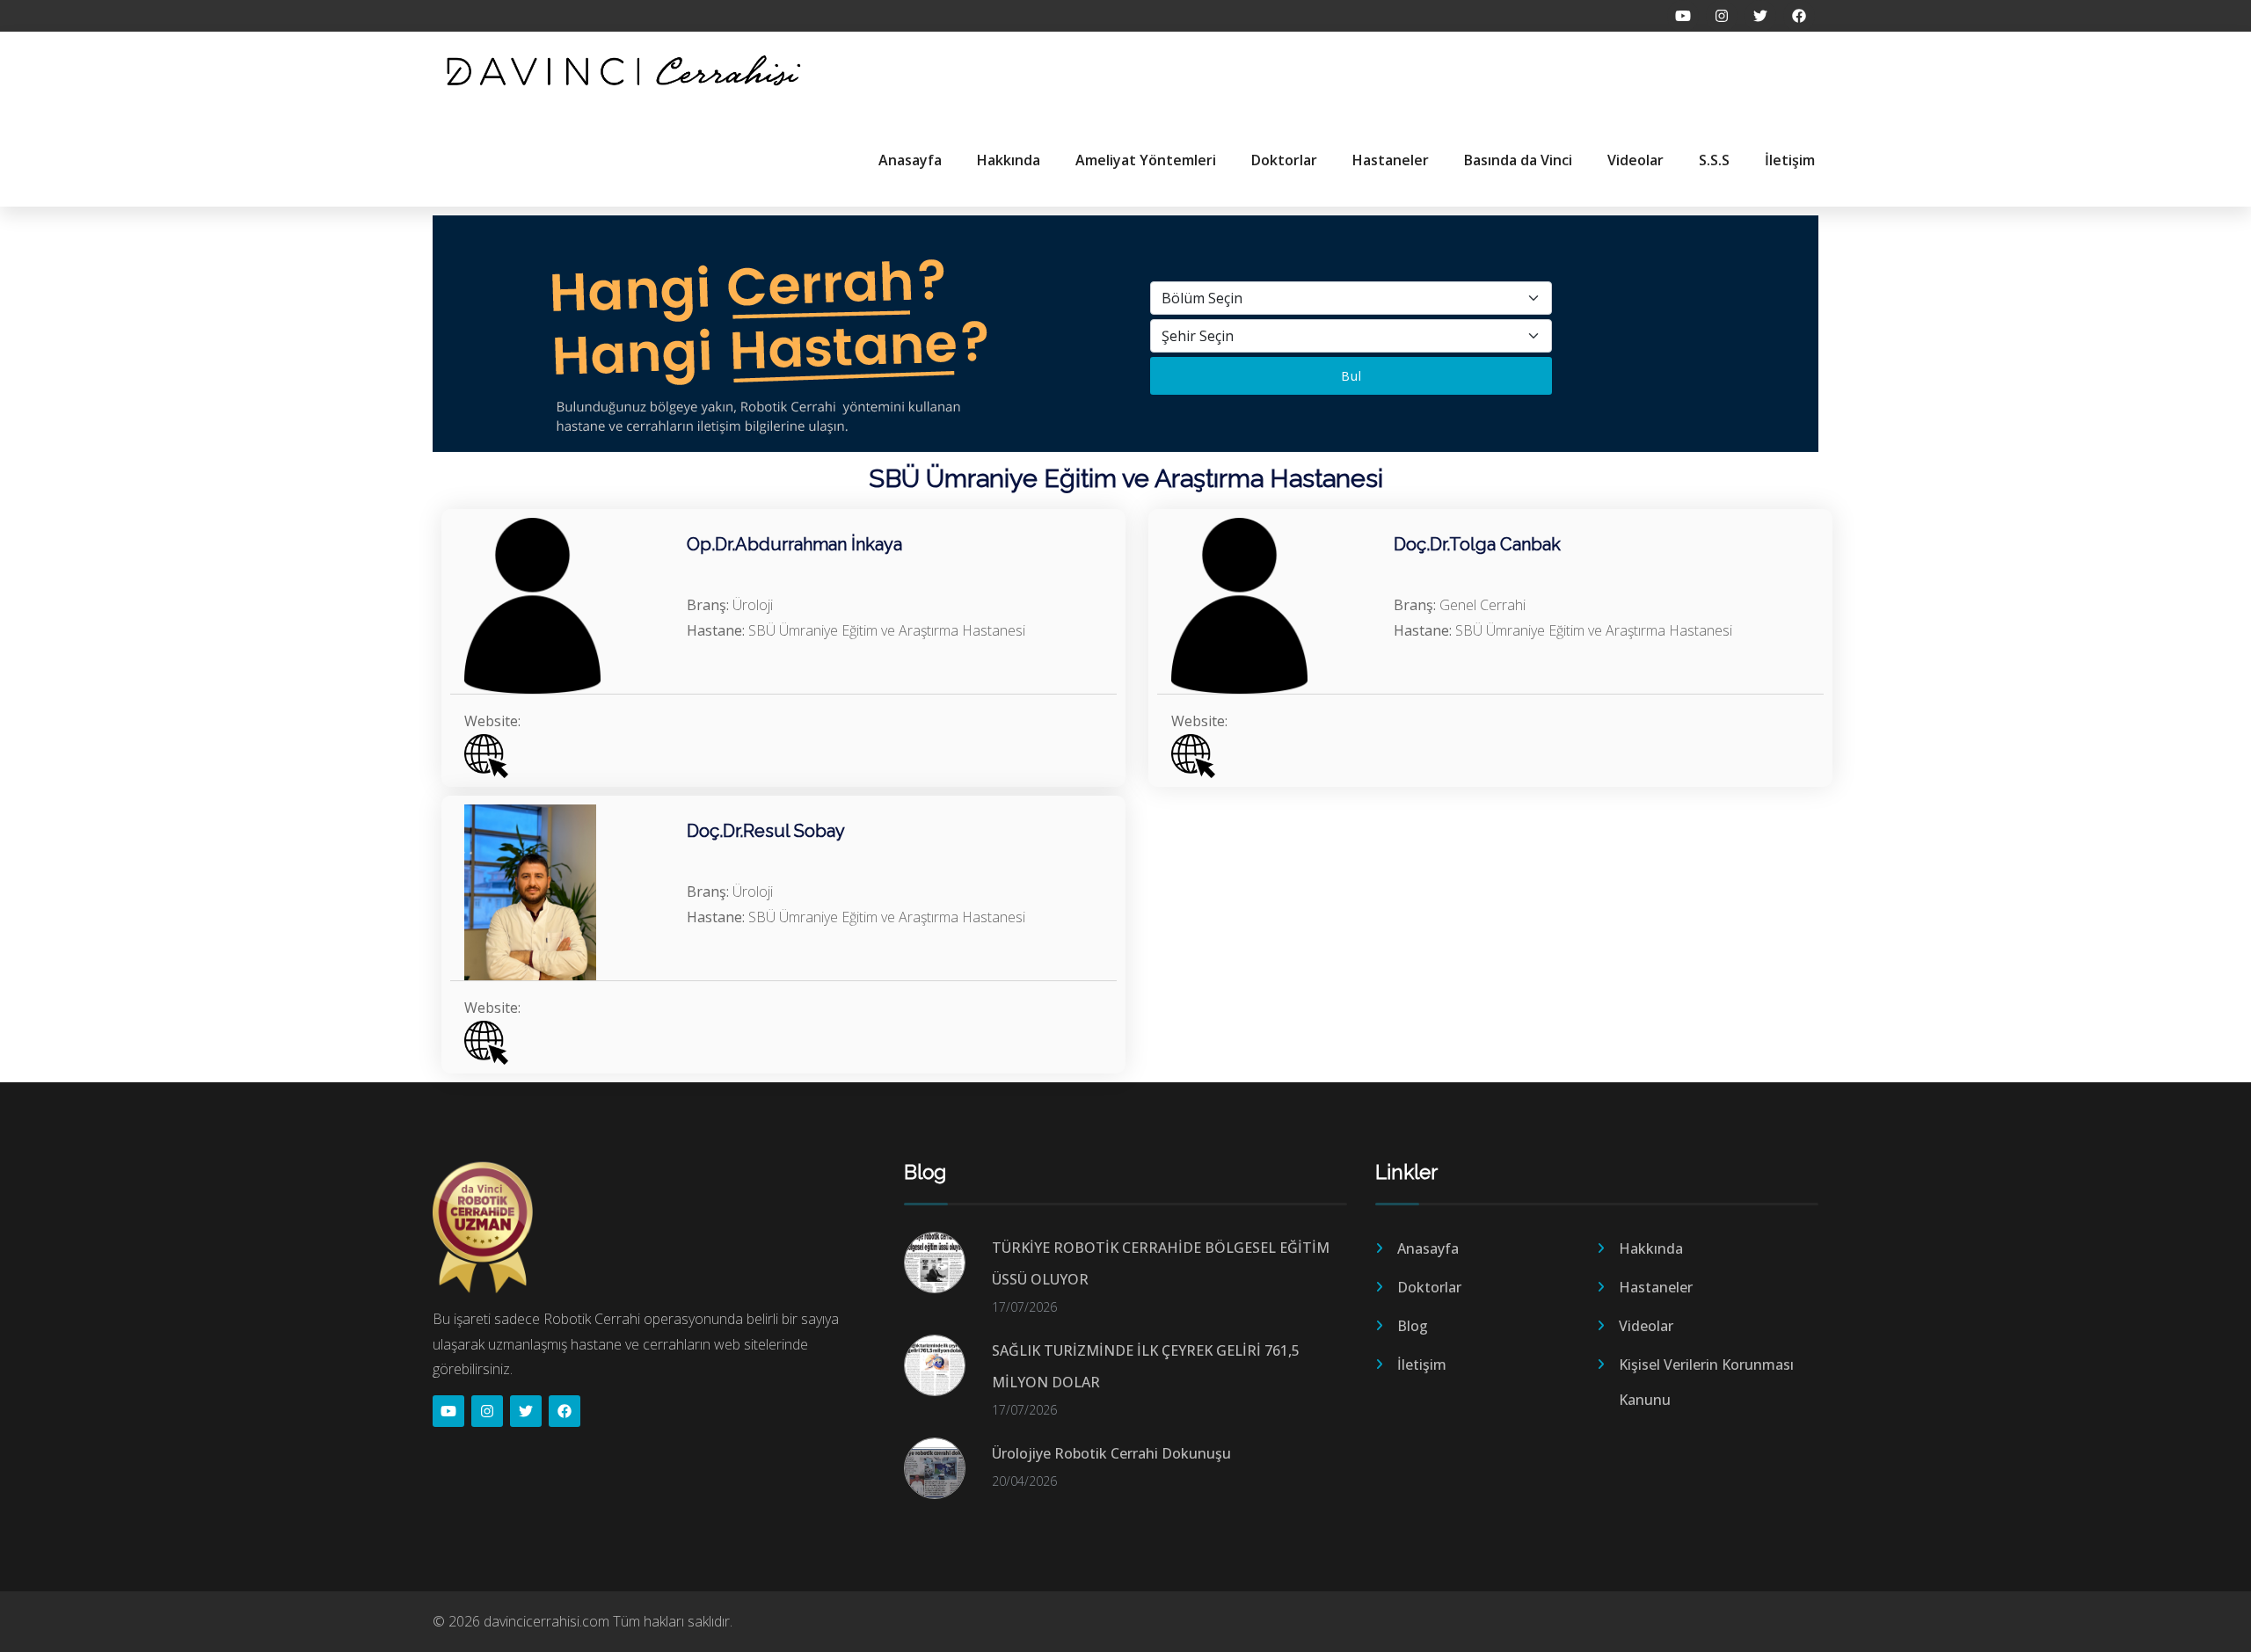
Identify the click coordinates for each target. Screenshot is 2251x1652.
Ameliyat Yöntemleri (1146, 160)
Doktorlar (1284, 160)
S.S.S (1714, 160)
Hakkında (1009, 160)
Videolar (1635, 160)
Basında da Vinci (1518, 160)
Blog (1413, 1326)
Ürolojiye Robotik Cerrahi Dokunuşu (1111, 1453)
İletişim (1790, 160)
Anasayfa (910, 160)
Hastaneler (1391, 160)
